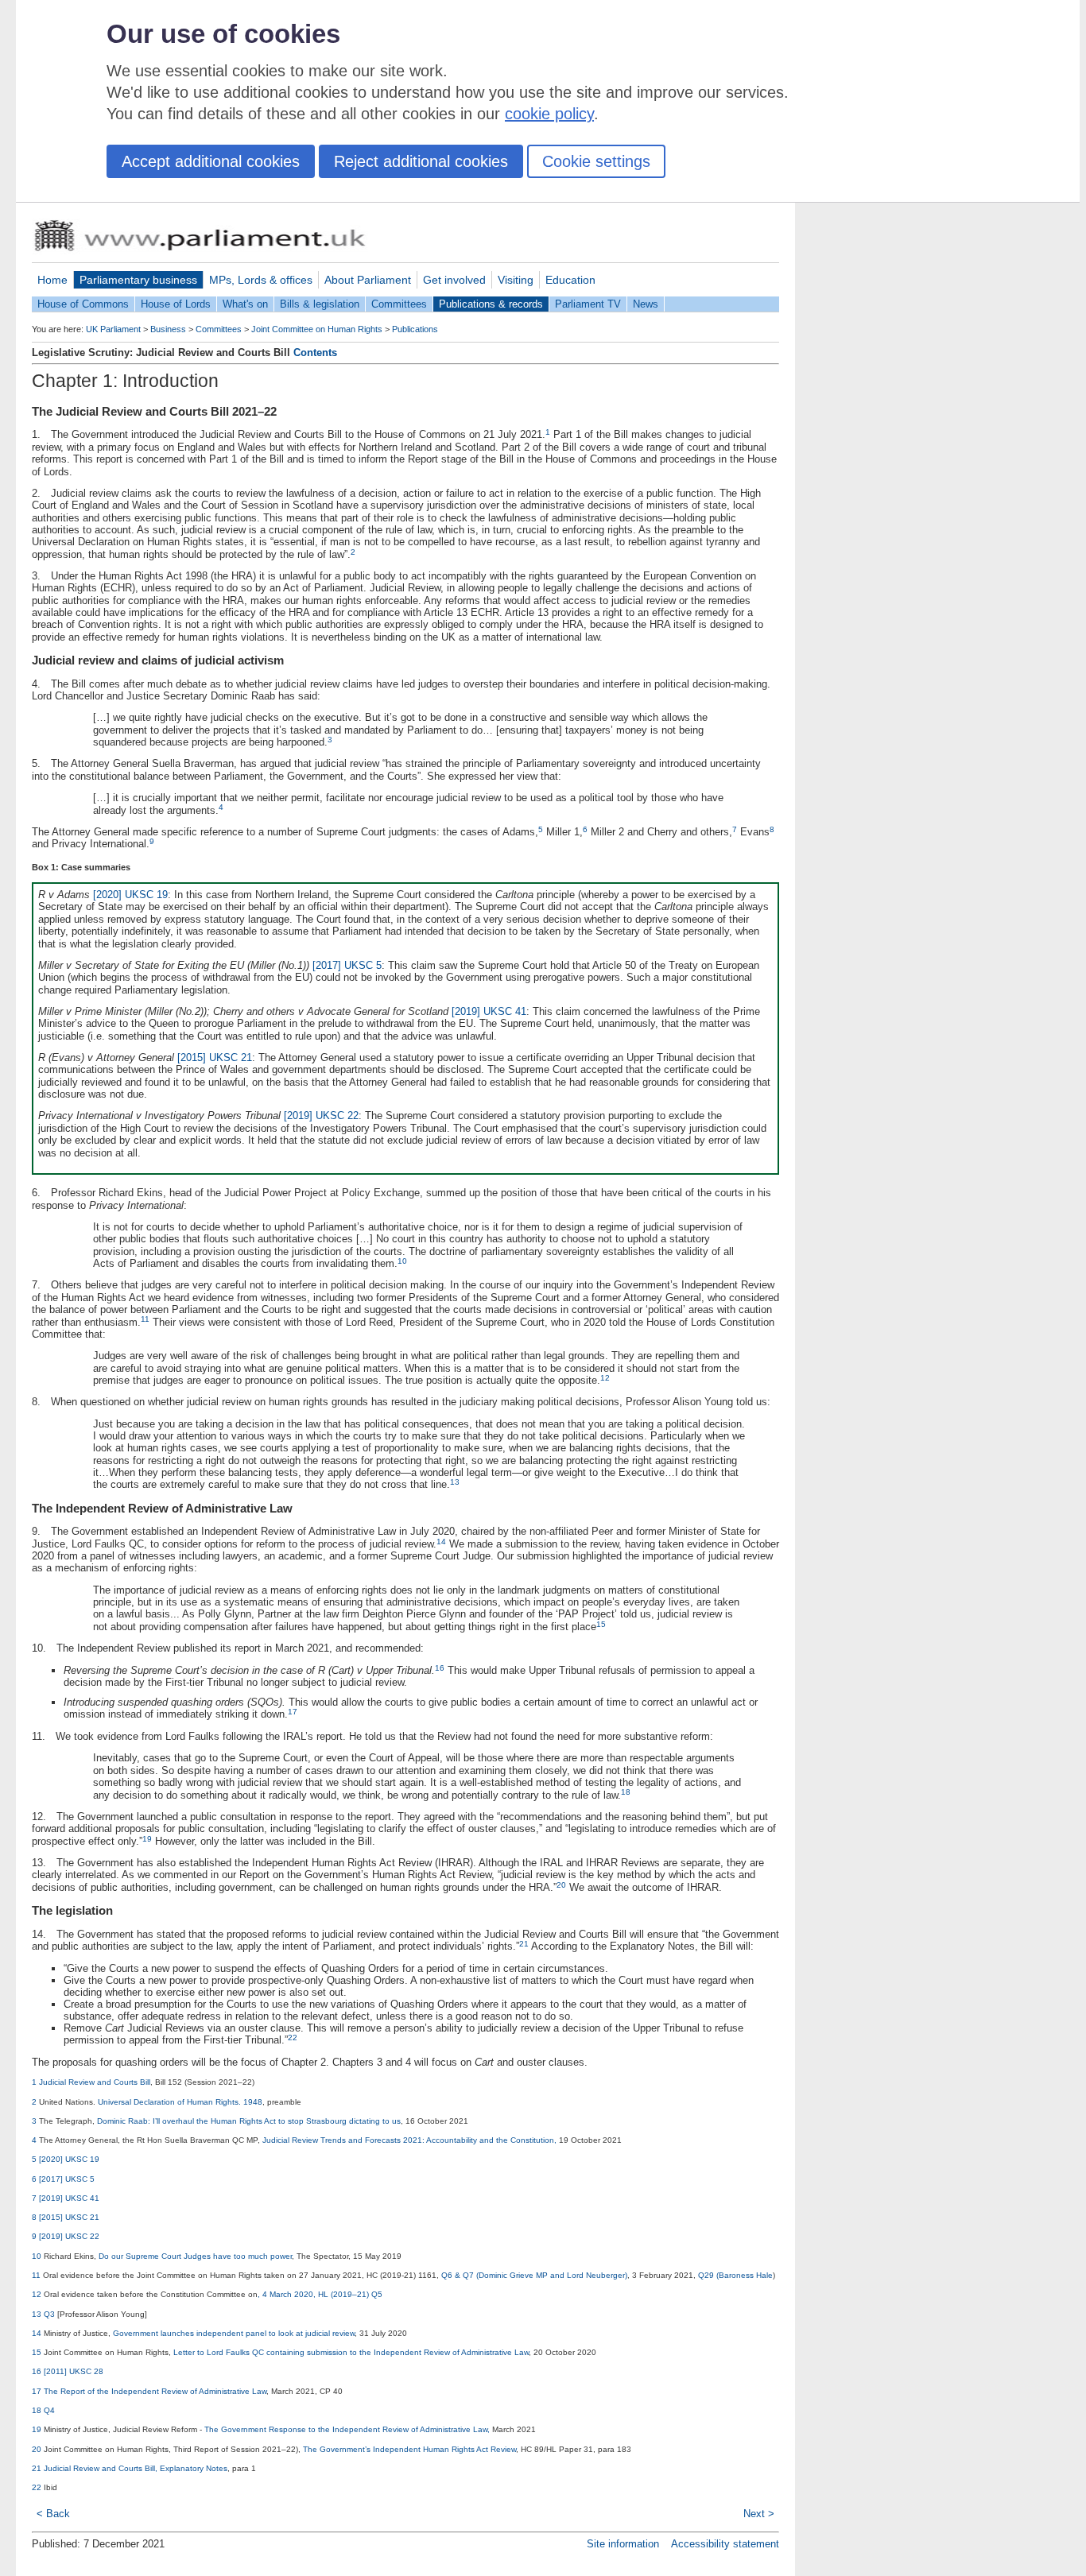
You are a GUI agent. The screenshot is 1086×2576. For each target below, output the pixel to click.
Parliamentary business (138, 280)
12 (605, 1378)
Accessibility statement (725, 2544)
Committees (399, 304)
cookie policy (549, 114)
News (646, 304)
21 (524, 1944)
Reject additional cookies (421, 161)
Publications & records (491, 304)
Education (570, 280)
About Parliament (368, 280)
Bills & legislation (320, 304)
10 (402, 1261)
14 (441, 1542)
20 (561, 1885)
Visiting (516, 280)
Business (168, 329)
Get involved (454, 280)
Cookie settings (596, 161)
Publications (415, 329)
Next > (759, 2514)
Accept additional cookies (211, 161)
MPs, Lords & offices (261, 280)
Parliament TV (588, 304)
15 (601, 1624)
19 (147, 1839)
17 (293, 1712)
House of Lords (176, 304)
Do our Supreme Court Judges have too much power (195, 2256)
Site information (623, 2544)
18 (626, 1792)
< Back (53, 2514)
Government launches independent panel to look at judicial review (234, 2333)
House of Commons (83, 304)
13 (455, 1482)
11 (145, 1319)
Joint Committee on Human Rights (317, 329)
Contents (315, 353)
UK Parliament (113, 329)
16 (440, 1668)
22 (293, 2038)
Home (52, 280)
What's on (245, 304)
